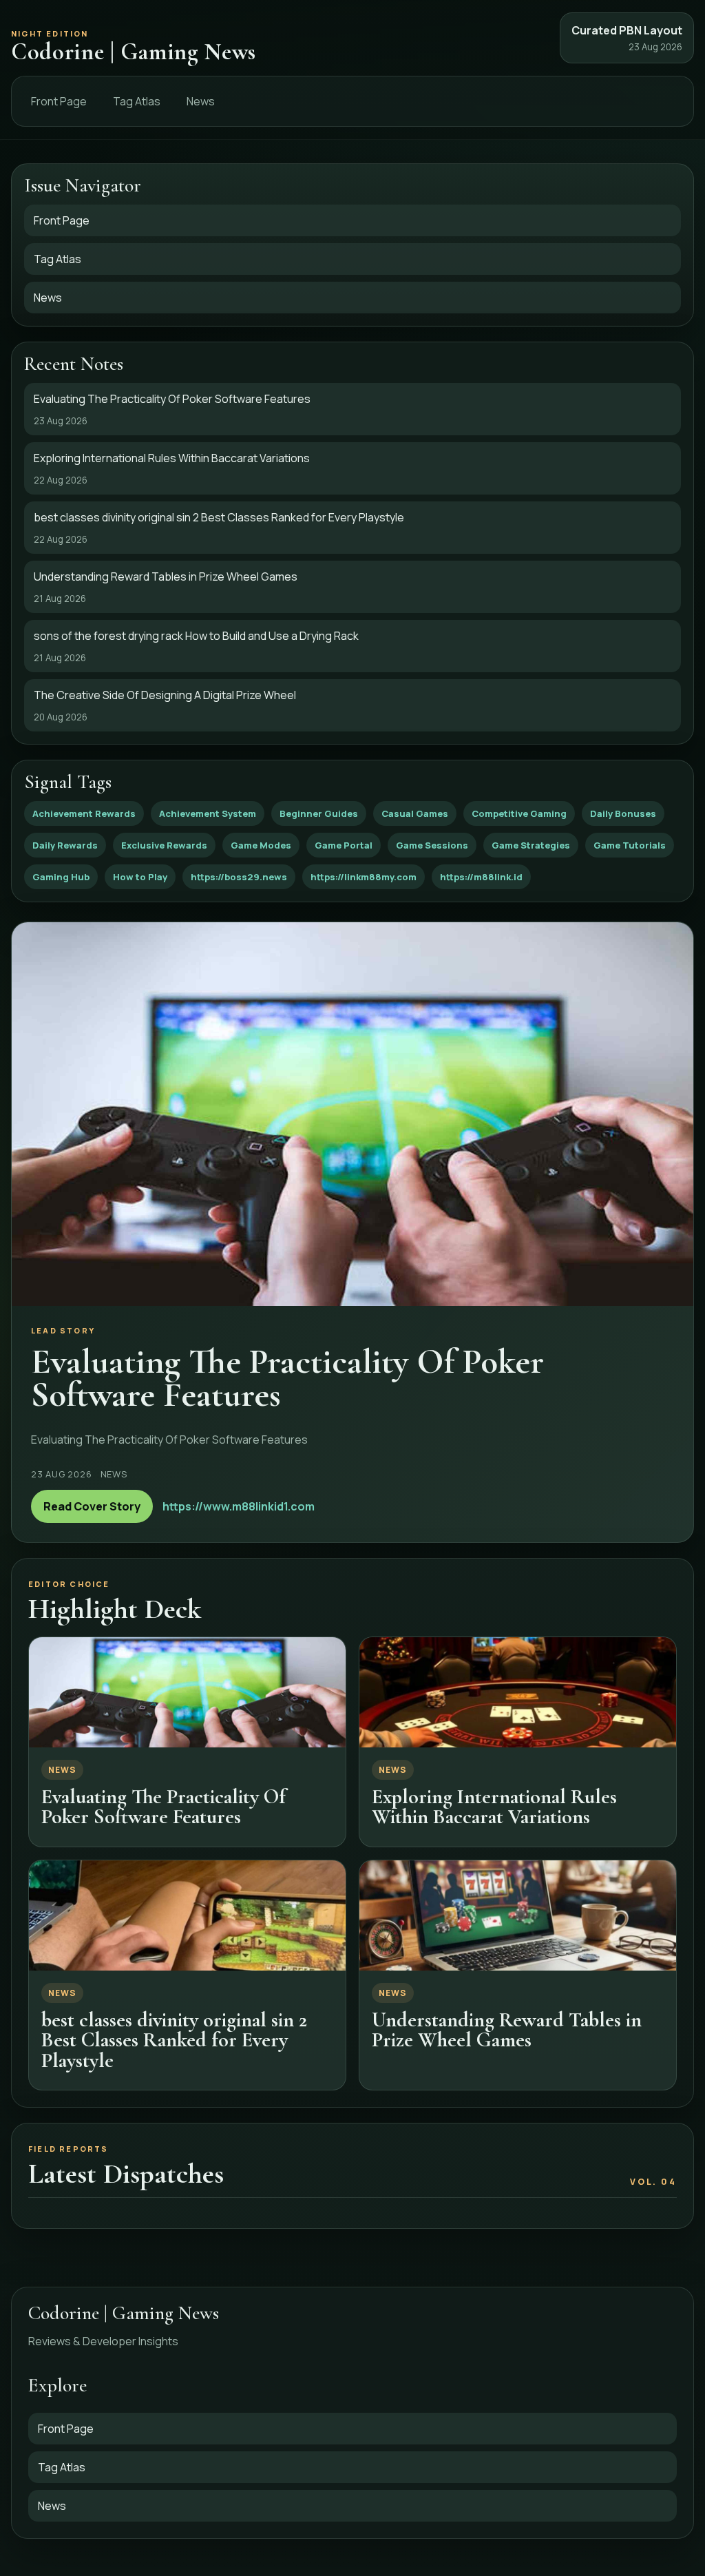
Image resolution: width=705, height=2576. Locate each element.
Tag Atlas (137, 101)
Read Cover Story (92, 1506)
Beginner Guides (319, 813)
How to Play (140, 877)
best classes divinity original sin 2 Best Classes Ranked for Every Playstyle (174, 2040)
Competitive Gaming (519, 813)
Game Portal (344, 845)
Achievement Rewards (84, 813)
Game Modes (261, 845)
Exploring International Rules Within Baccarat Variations (494, 1807)
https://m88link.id (481, 877)
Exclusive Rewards (164, 845)
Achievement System (208, 813)
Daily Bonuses (623, 813)
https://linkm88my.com (364, 877)
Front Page (59, 101)
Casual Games (415, 813)
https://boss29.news (239, 877)
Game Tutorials (630, 845)
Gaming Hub (61, 877)
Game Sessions (432, 845)
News (201, 101)
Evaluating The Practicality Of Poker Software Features (164, 1807)
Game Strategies (531, 845)
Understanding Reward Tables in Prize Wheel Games (507, 2030)
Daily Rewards (65, 845)
